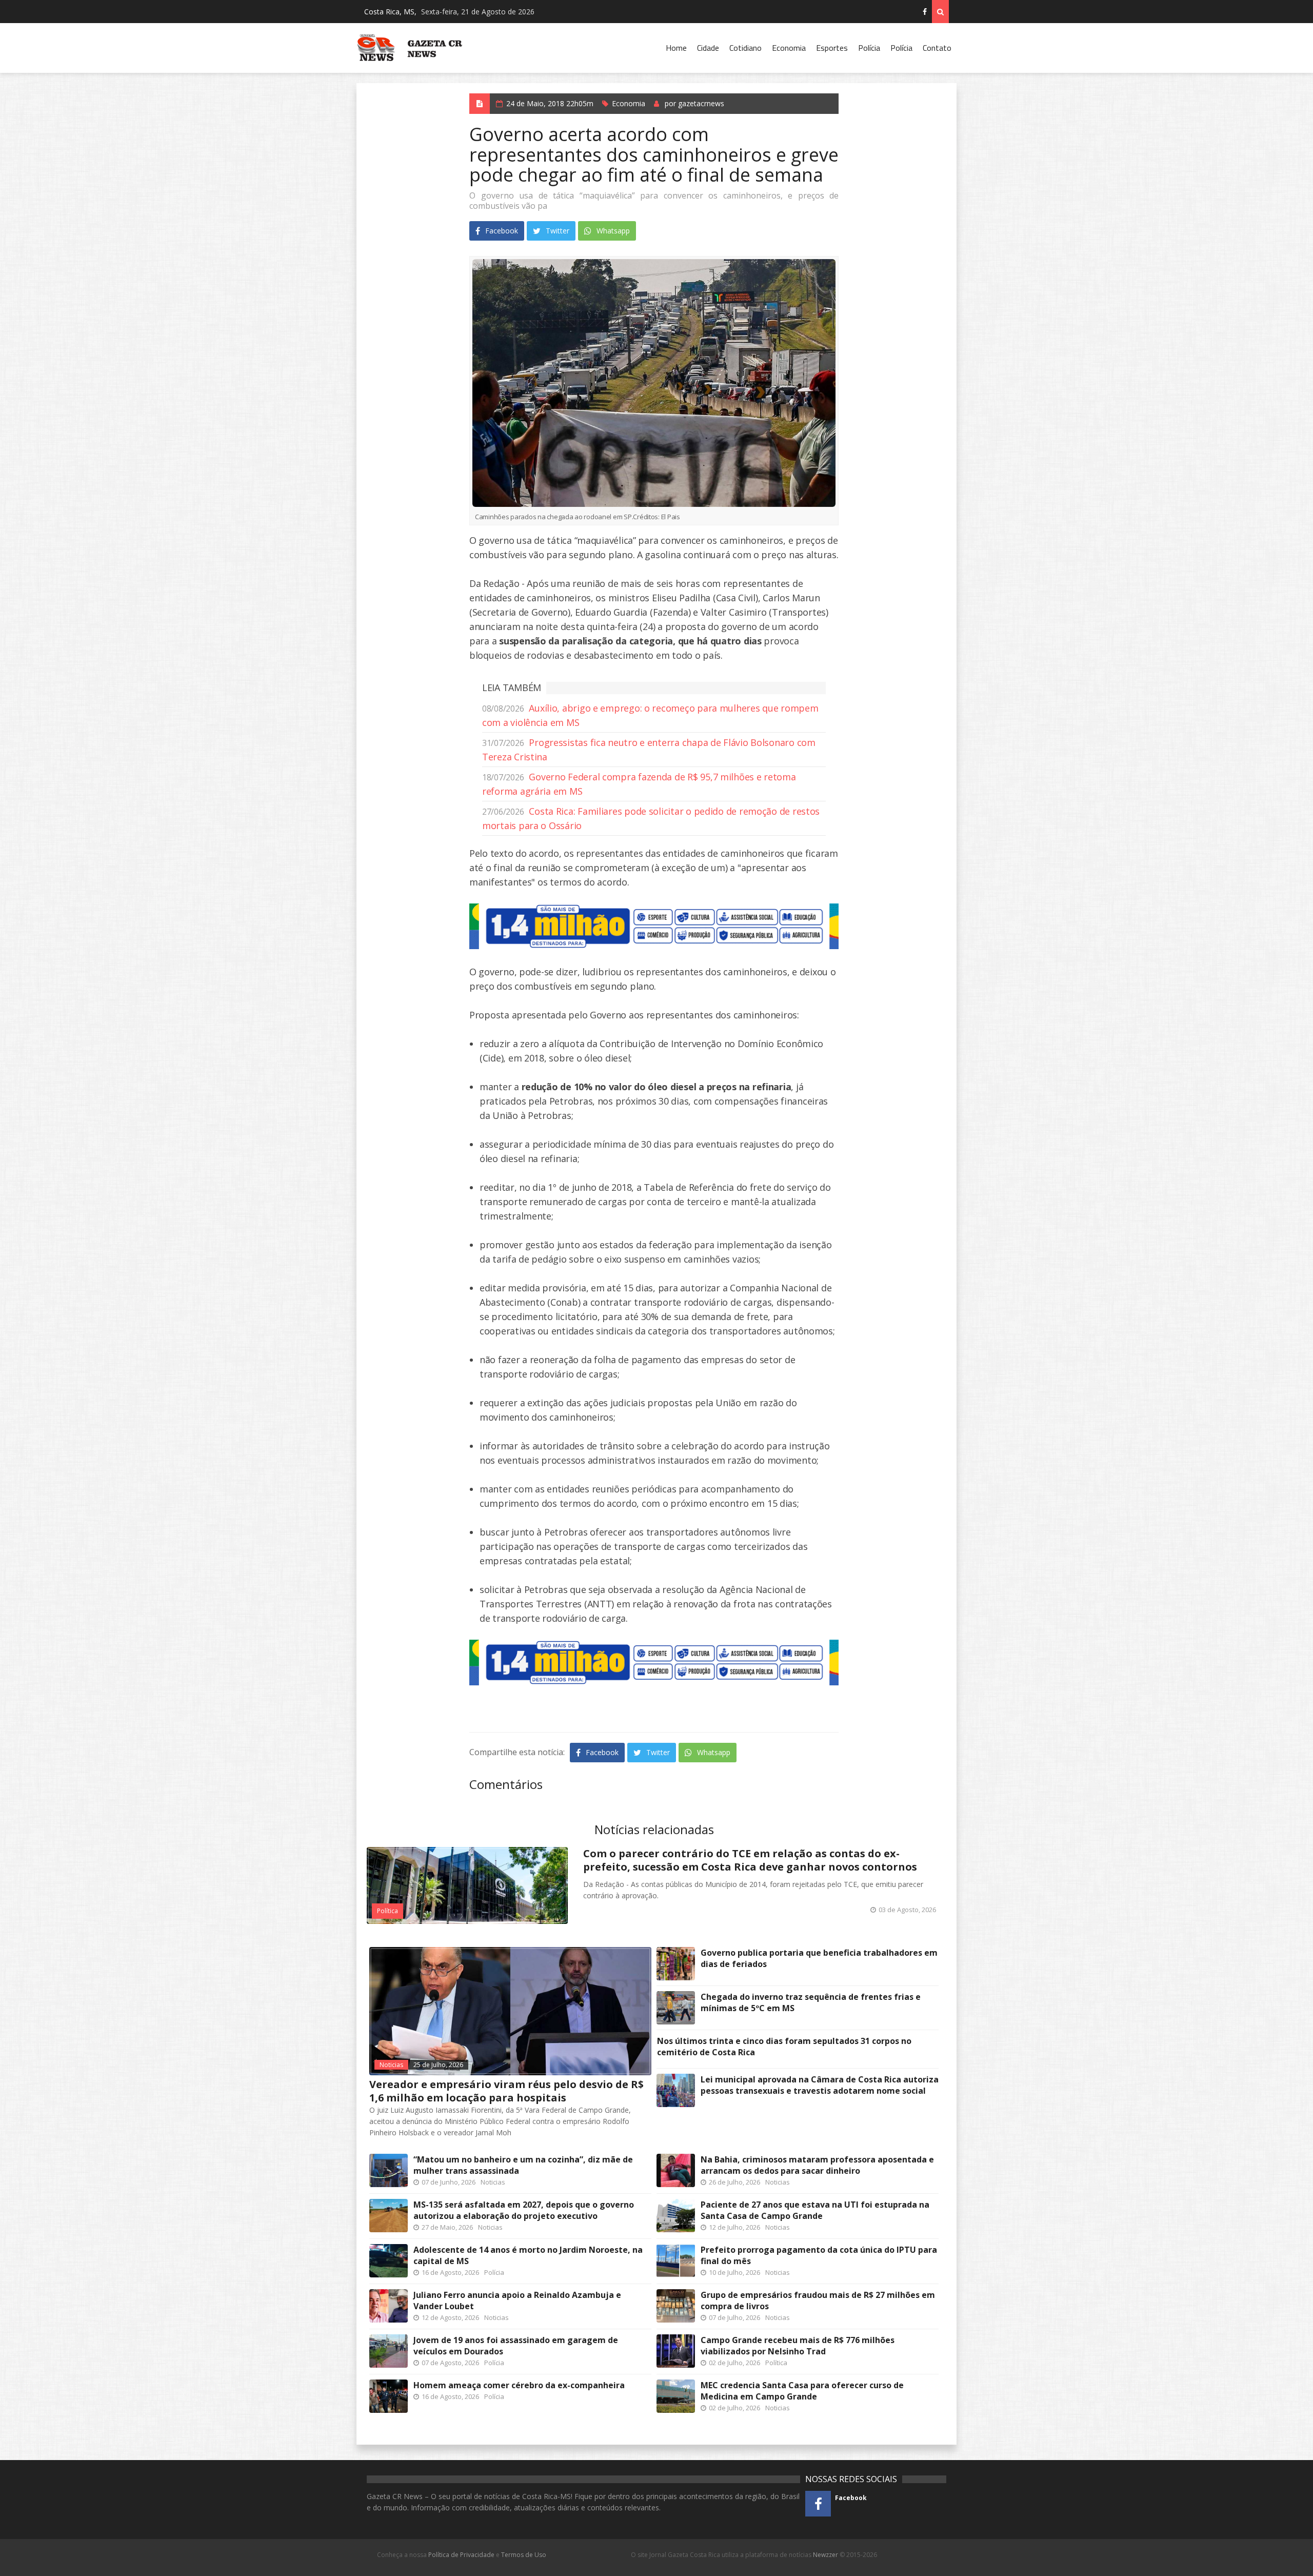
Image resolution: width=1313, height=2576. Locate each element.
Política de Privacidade (461, 2555)
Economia (789, 48)
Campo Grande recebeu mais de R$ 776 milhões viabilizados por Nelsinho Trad (798, 2346)
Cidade (708, 48)
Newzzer (825, 2555)
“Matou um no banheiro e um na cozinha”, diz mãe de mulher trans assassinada (523, 2165)
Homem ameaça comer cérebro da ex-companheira (519, 2385)
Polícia (869, 48)
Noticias (391, 2065)
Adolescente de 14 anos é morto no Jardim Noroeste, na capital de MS (528, 2255)
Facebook (501, 231)
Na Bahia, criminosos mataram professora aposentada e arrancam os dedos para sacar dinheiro (817, 2165)
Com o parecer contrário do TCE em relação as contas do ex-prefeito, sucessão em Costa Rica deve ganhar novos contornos (750, 1860)
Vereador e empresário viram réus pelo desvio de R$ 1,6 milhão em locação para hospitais (506, 2091)
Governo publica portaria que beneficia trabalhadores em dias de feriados (819, 1958)
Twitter (556, 231)
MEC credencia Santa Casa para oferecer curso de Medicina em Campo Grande (802, 2391)
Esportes (832, 48)
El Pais (656, 517)
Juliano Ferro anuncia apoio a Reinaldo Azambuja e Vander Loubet (517, 2300)
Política (387, 1911)
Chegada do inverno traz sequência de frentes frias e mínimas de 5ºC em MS (811, 2002)
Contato (937, 48)
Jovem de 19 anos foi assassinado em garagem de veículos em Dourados (516, 2346)
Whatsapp (612, 231)
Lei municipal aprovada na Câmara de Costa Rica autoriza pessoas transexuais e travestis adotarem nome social (820, 2085)
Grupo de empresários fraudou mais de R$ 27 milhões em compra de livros (818, 2300)
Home (676, 48)
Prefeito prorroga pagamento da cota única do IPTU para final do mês (819, 2255)
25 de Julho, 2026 (438, 2065)
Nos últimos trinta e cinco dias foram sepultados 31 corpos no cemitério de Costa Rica (784, 2047)
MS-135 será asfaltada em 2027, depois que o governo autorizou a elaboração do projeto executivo (524, 2210)
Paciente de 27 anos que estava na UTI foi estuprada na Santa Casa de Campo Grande (815, 2210)
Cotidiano (745, 48)
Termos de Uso (524, 2555)
